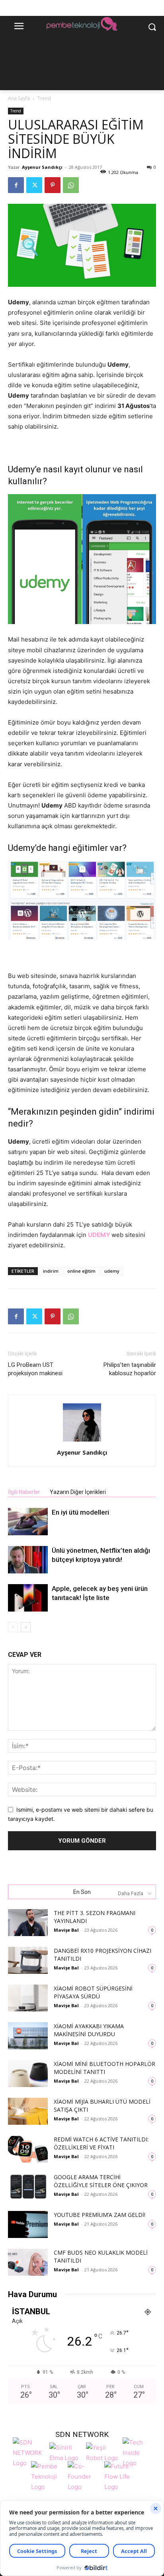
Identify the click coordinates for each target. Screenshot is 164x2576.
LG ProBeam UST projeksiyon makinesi (35, 1369)
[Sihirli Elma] (66, 2452)
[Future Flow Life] (121, 2476)
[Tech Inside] (139, 2452)
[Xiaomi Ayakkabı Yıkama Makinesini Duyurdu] (28, 2036)
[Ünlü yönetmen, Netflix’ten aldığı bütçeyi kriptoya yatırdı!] (28, 1560)
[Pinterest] (53, 185)
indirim (51, 1271)
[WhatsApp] (71, 185)
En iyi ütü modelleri (80, 1512)
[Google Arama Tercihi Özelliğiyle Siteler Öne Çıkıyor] (28, 2187)
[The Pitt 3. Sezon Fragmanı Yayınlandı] (28, 1923)
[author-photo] (82, 1441)
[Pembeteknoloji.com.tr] (82, 25)
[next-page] (26, 1627)
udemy (112, 1271)
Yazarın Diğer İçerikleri (78, 1492)
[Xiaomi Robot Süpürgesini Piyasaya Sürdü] (28, 1998)
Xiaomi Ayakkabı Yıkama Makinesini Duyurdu (89, 2030)
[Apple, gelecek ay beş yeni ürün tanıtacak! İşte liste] (28, 1598)
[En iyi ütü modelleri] (28, 1522)
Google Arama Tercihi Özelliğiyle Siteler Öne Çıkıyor (101, 2181)
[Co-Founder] (84, 2476)
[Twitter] (34, 185)
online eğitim (81, 1271)
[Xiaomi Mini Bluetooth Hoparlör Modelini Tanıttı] (28, 2074)
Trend (44, 98)
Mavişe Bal (66, 1930)
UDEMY (100, 1235)
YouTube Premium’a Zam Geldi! (100, 2215)
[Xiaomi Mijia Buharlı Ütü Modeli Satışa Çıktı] (28, 2111)
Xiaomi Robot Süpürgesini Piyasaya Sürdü (93, 1992)
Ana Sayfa (19, 98)
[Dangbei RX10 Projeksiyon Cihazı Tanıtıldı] (28, 1961)
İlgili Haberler (24, 1492)
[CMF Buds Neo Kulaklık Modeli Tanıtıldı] (28, 2262)
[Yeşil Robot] (102, 2452)
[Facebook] (16, 185)
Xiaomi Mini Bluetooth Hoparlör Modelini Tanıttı (104, 2068)
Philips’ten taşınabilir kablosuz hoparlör (130, 1369)
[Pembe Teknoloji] (47, 2476)
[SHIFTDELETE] (29, 2452)
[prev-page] (13, 1627)
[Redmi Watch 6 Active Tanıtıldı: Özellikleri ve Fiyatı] (28, 2149)
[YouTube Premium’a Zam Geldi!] (28, 2225)
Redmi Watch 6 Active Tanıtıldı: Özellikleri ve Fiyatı (101, 2143)
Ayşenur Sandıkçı (42, 167)
